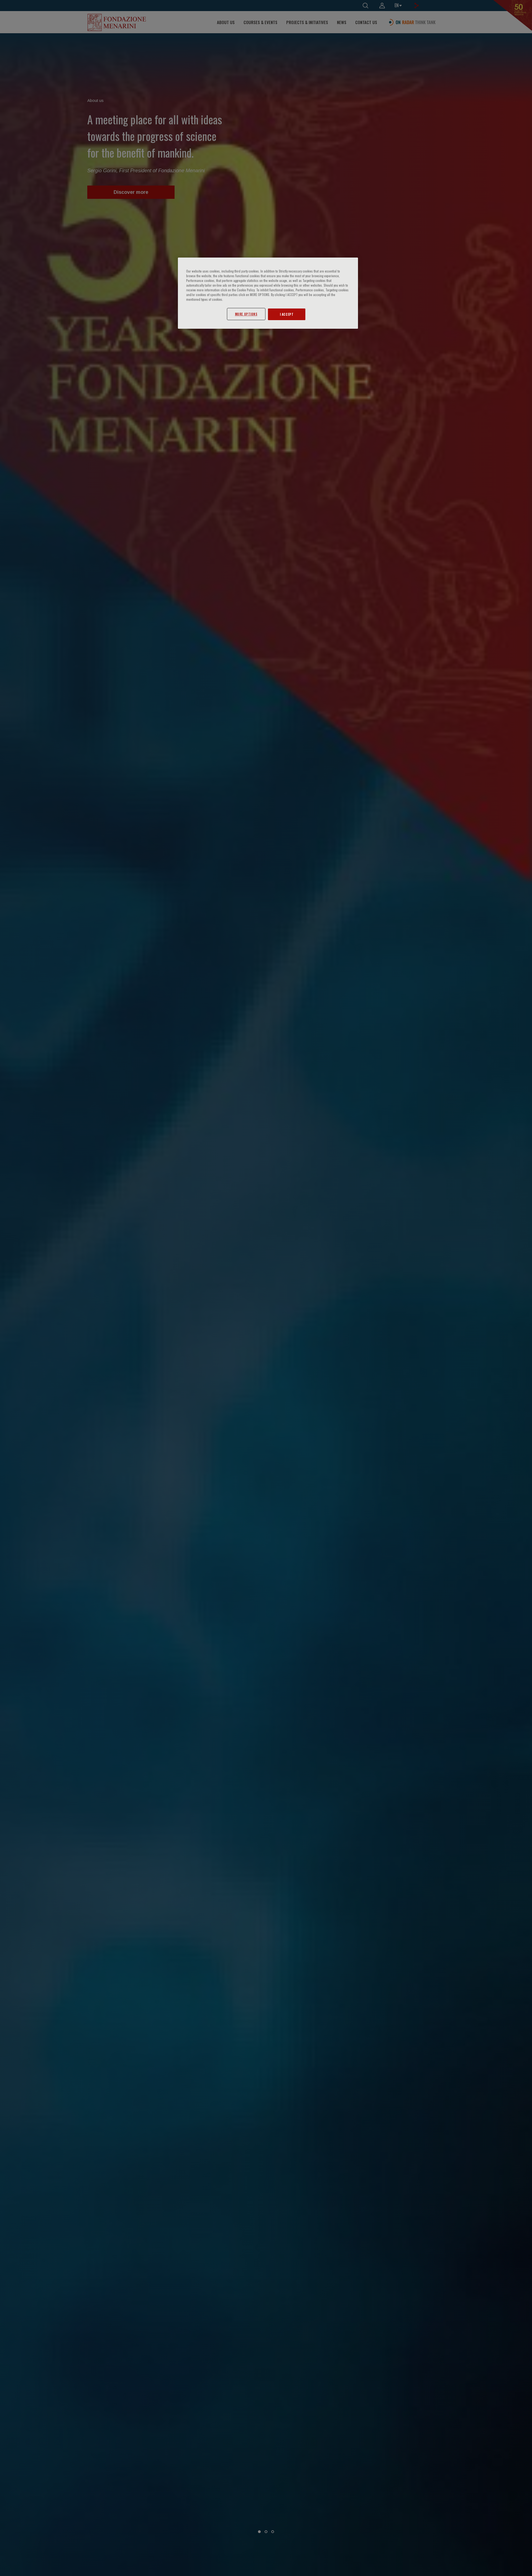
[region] (268, 293)
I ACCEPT (287, 314)
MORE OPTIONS (246, 314)
